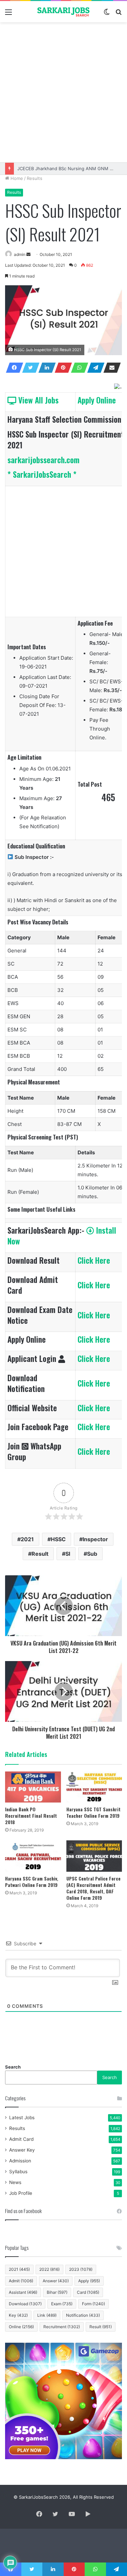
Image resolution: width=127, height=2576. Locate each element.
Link (47, 2315)
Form (93, 2304)
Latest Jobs (22, 2118)
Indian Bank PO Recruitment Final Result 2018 (31, 1816)
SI (68, 1554)
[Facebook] (13, 368)
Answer (56, 2281)
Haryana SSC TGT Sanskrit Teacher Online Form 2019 (93, 1812)
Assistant (23, 2292)
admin (20, 254)
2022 (49, 2269)
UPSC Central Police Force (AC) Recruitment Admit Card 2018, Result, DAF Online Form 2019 (93, 1888)
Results (35, 178)
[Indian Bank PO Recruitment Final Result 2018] (33, 1787)
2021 (27, 1539)
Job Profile (21, 2193)
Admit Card (21, 2139)
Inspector (95, 1539)
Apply (89, 2281)
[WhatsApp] (78, 368)
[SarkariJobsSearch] (64, 12)
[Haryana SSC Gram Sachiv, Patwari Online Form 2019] (33, 1856)
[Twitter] (29, 368)
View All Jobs (37, 400)
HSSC (58, 1539)
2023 (81, 2269)
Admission (20, 2161)
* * (42, 474)
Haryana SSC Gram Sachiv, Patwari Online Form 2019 (32, 1882)
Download (25, 2304)
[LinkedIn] (45, 368)
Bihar (57, 2292)
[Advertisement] (63, 92)
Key (18, 2315)
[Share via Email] (110, 368)
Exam (62, 2304)
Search (13, 2067)
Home (16, 178)
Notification (83, 2315)
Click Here (94, 1260)
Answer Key (22, 2150)
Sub (92, 1554)
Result (40, 1554)
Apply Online (97, 400)
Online (21, 2327)
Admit (21, 2281)
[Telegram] (94, 368)
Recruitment (62, 2327)
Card (88, 2292)
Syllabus (18, 2172)
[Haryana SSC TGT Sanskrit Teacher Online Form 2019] (94, 1787)
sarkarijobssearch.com (44, 460)
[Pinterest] (61, 368)
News (15, 2182)
